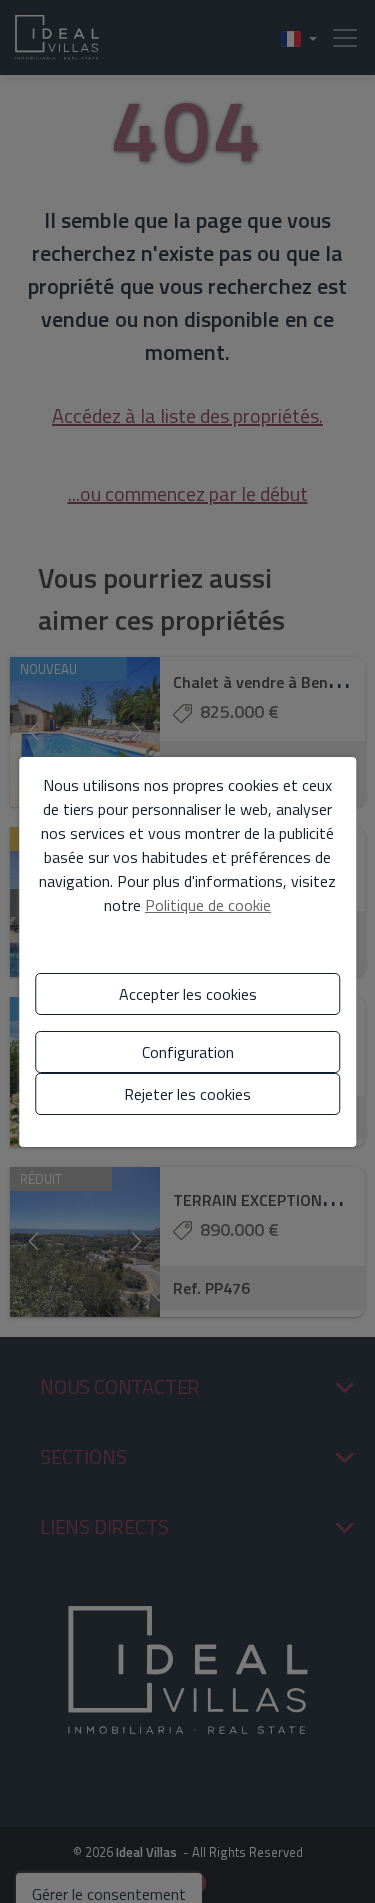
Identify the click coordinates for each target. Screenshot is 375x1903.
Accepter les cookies (188, 994)
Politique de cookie (208, 905)
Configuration (188, 1052)
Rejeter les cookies (187, 1094)
